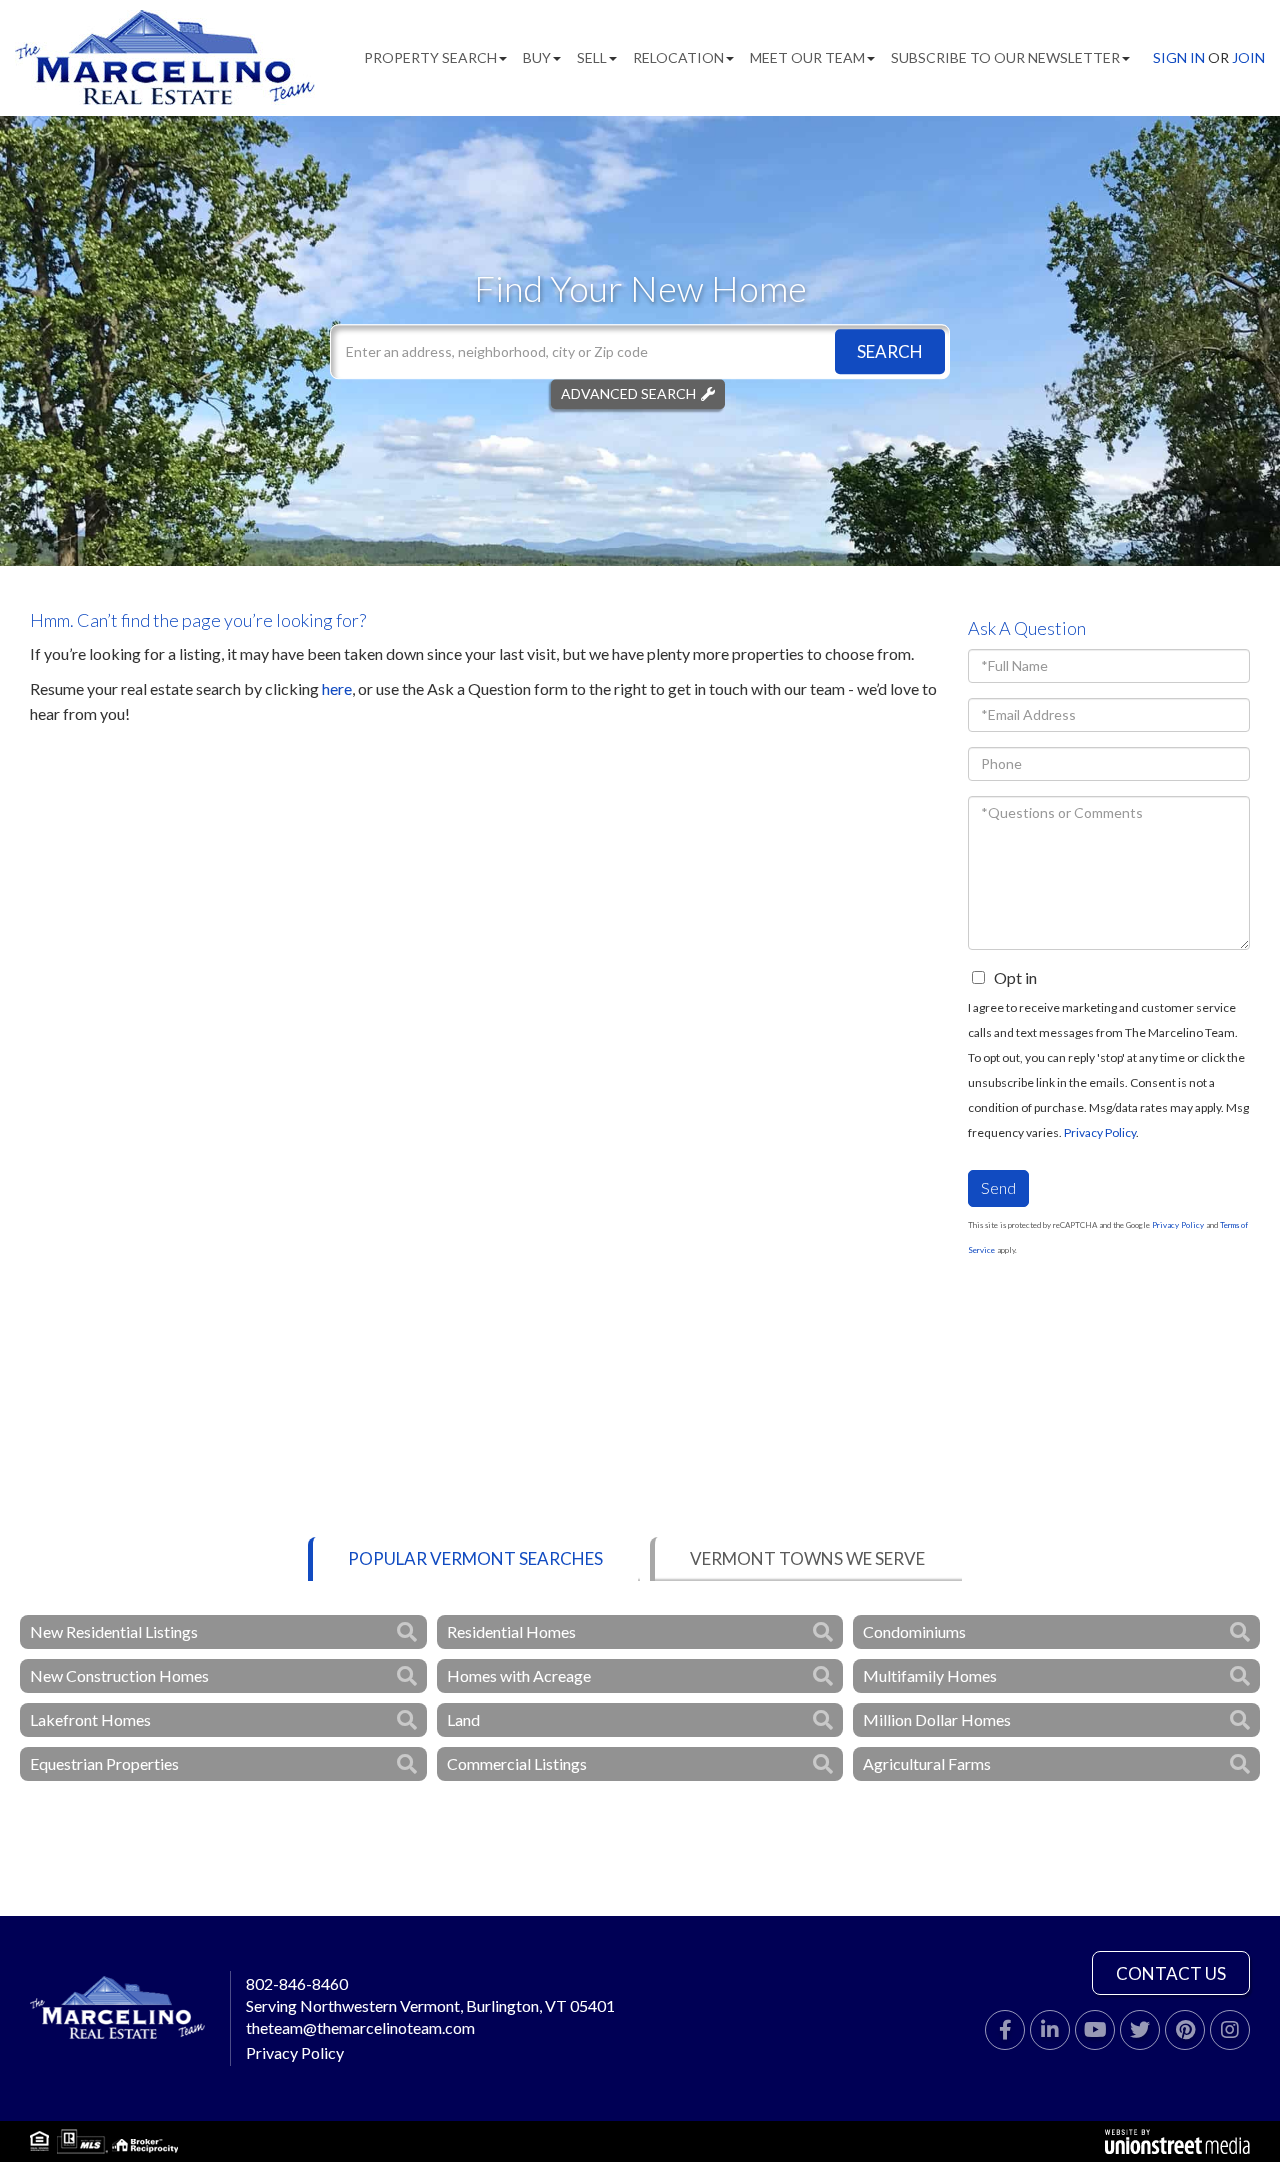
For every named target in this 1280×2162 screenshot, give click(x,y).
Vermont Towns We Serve (807, 1558)
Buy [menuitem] (537, 57)
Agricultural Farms (927, 1763)
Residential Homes (511, 1631)
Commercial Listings (517, 1763)
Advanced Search (628, 393)
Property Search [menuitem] (430, 57)
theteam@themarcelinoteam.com (360, 2027)
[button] (890, 351)
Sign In (1179, 57)
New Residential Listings (114, 1631)
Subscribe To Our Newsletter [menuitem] (1005, 57)
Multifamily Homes (930, 1675)
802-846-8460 (297, 1983)
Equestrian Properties (104, 1763)
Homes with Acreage (519, 1675)
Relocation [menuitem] (678, 57)
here (337, 688)
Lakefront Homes (90, 1719)
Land (463, 1719)
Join (1248, 57)
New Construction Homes (119, 1675)
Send (998, 1187)
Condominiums (914, 1631)
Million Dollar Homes (937, 1719)
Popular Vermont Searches (475, 1558)
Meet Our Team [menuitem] (807, 57)
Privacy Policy (1100, 1132)
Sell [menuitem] (592, 57)
